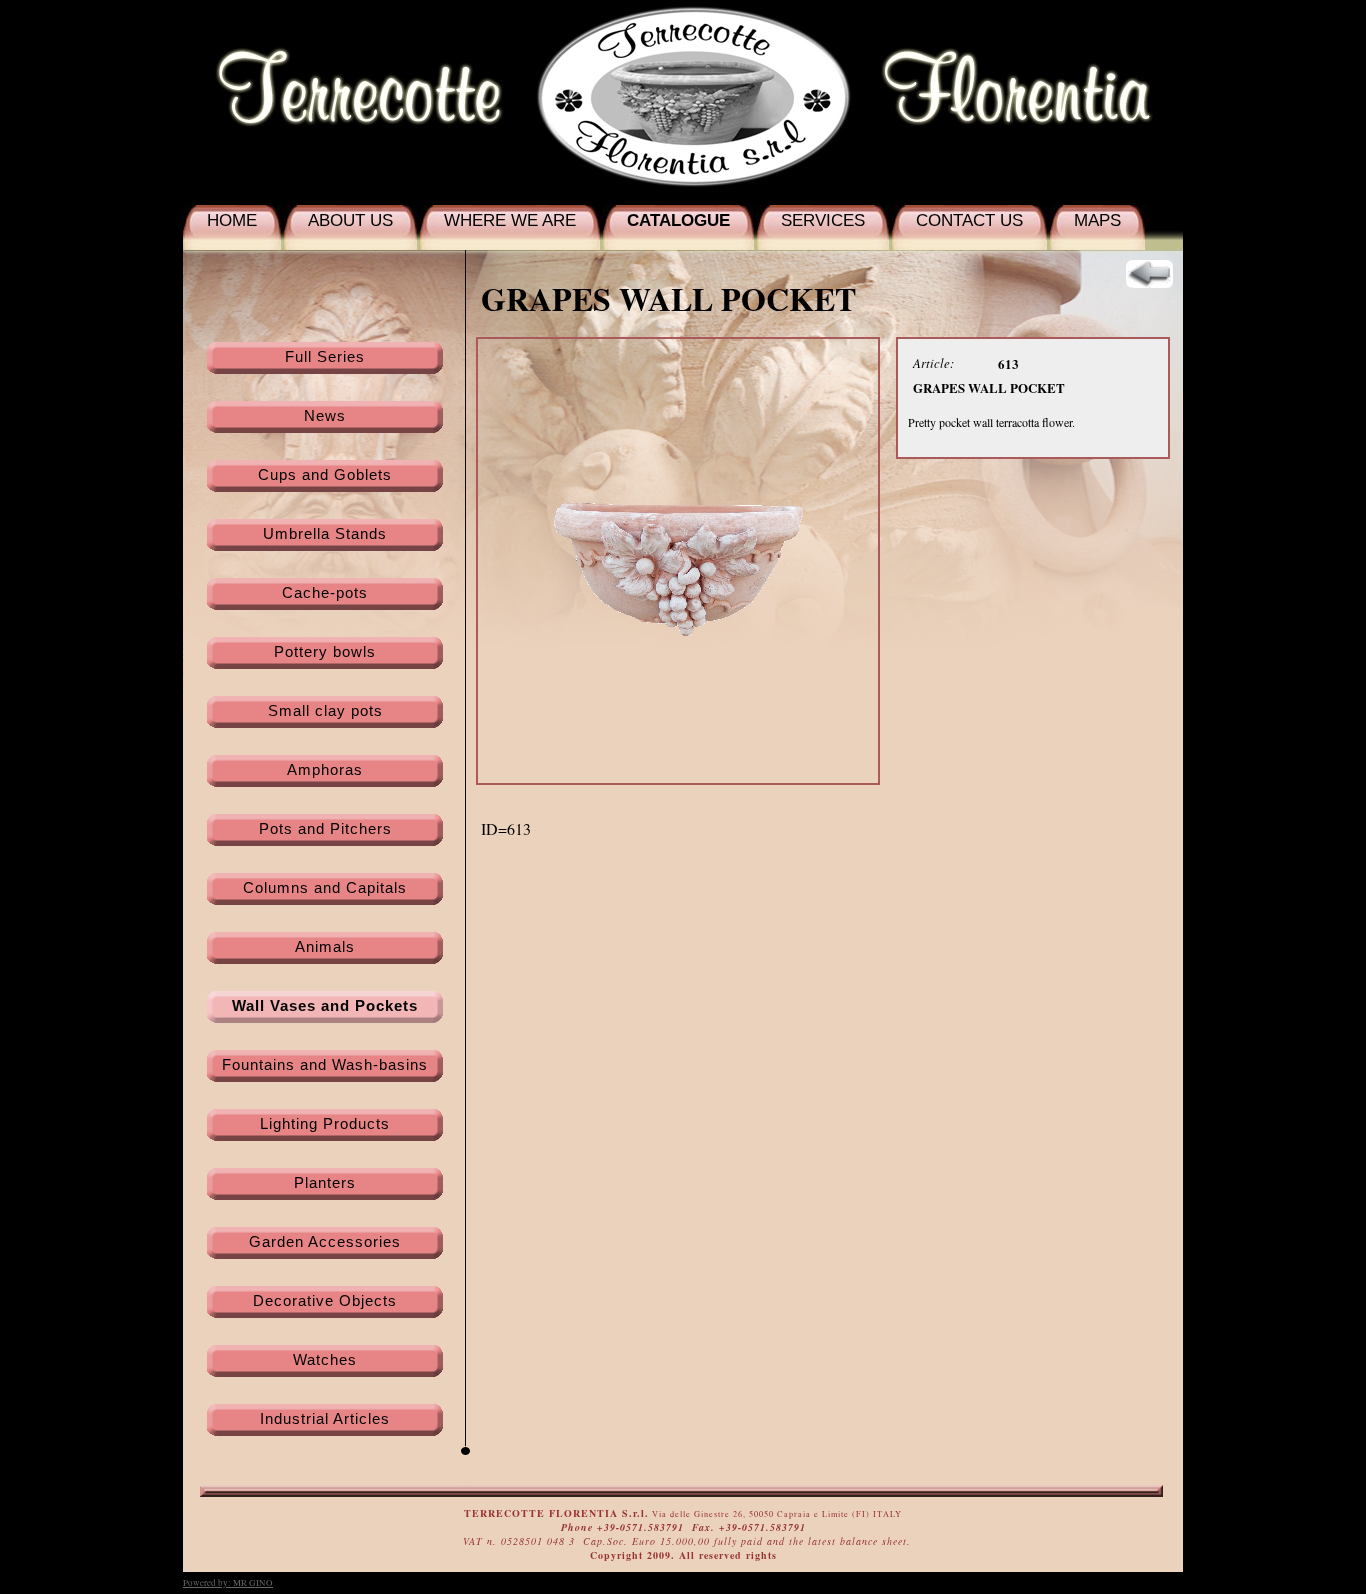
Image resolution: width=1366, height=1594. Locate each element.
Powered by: (228, 1583)
